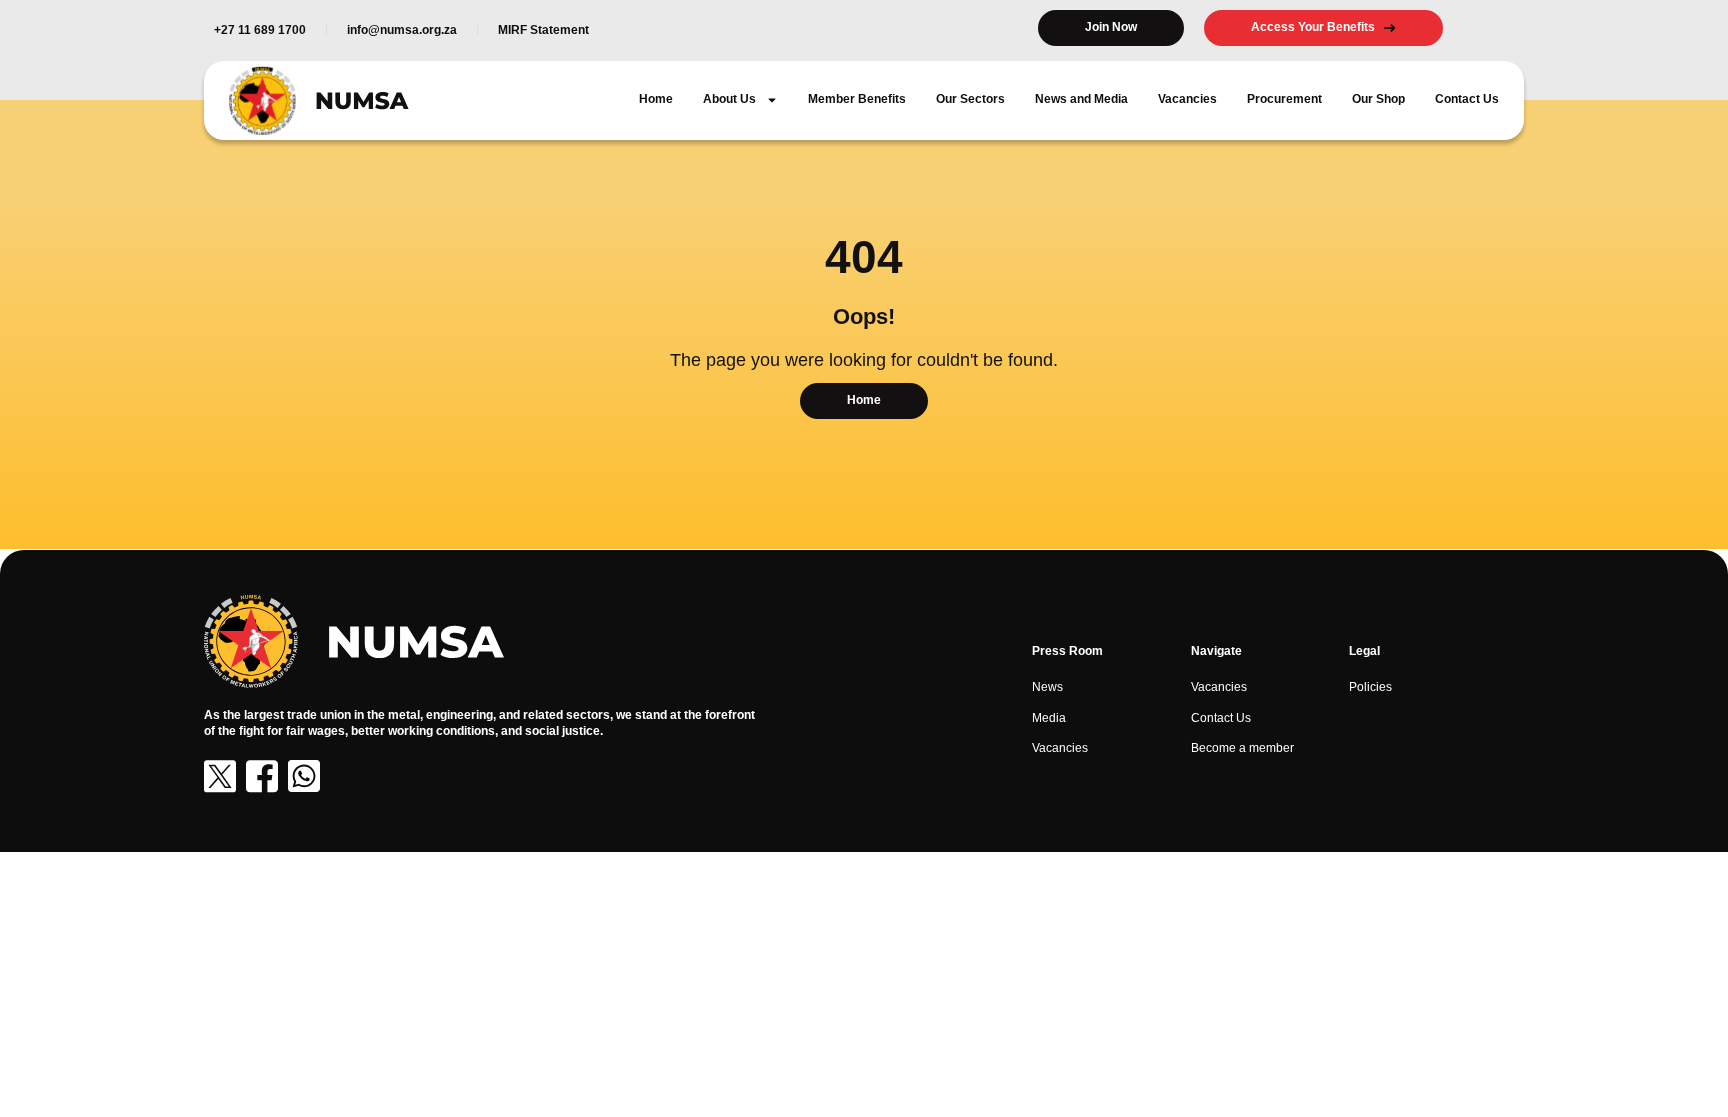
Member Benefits (857, 99)
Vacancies (1187, 99)
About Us (729, 99)
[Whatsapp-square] (304, 776)
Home (656, 99)
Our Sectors (970, 99)
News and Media (1081, 99)
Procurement (1284, 99)
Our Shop (1378, 99)
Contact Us (1467, 99)
